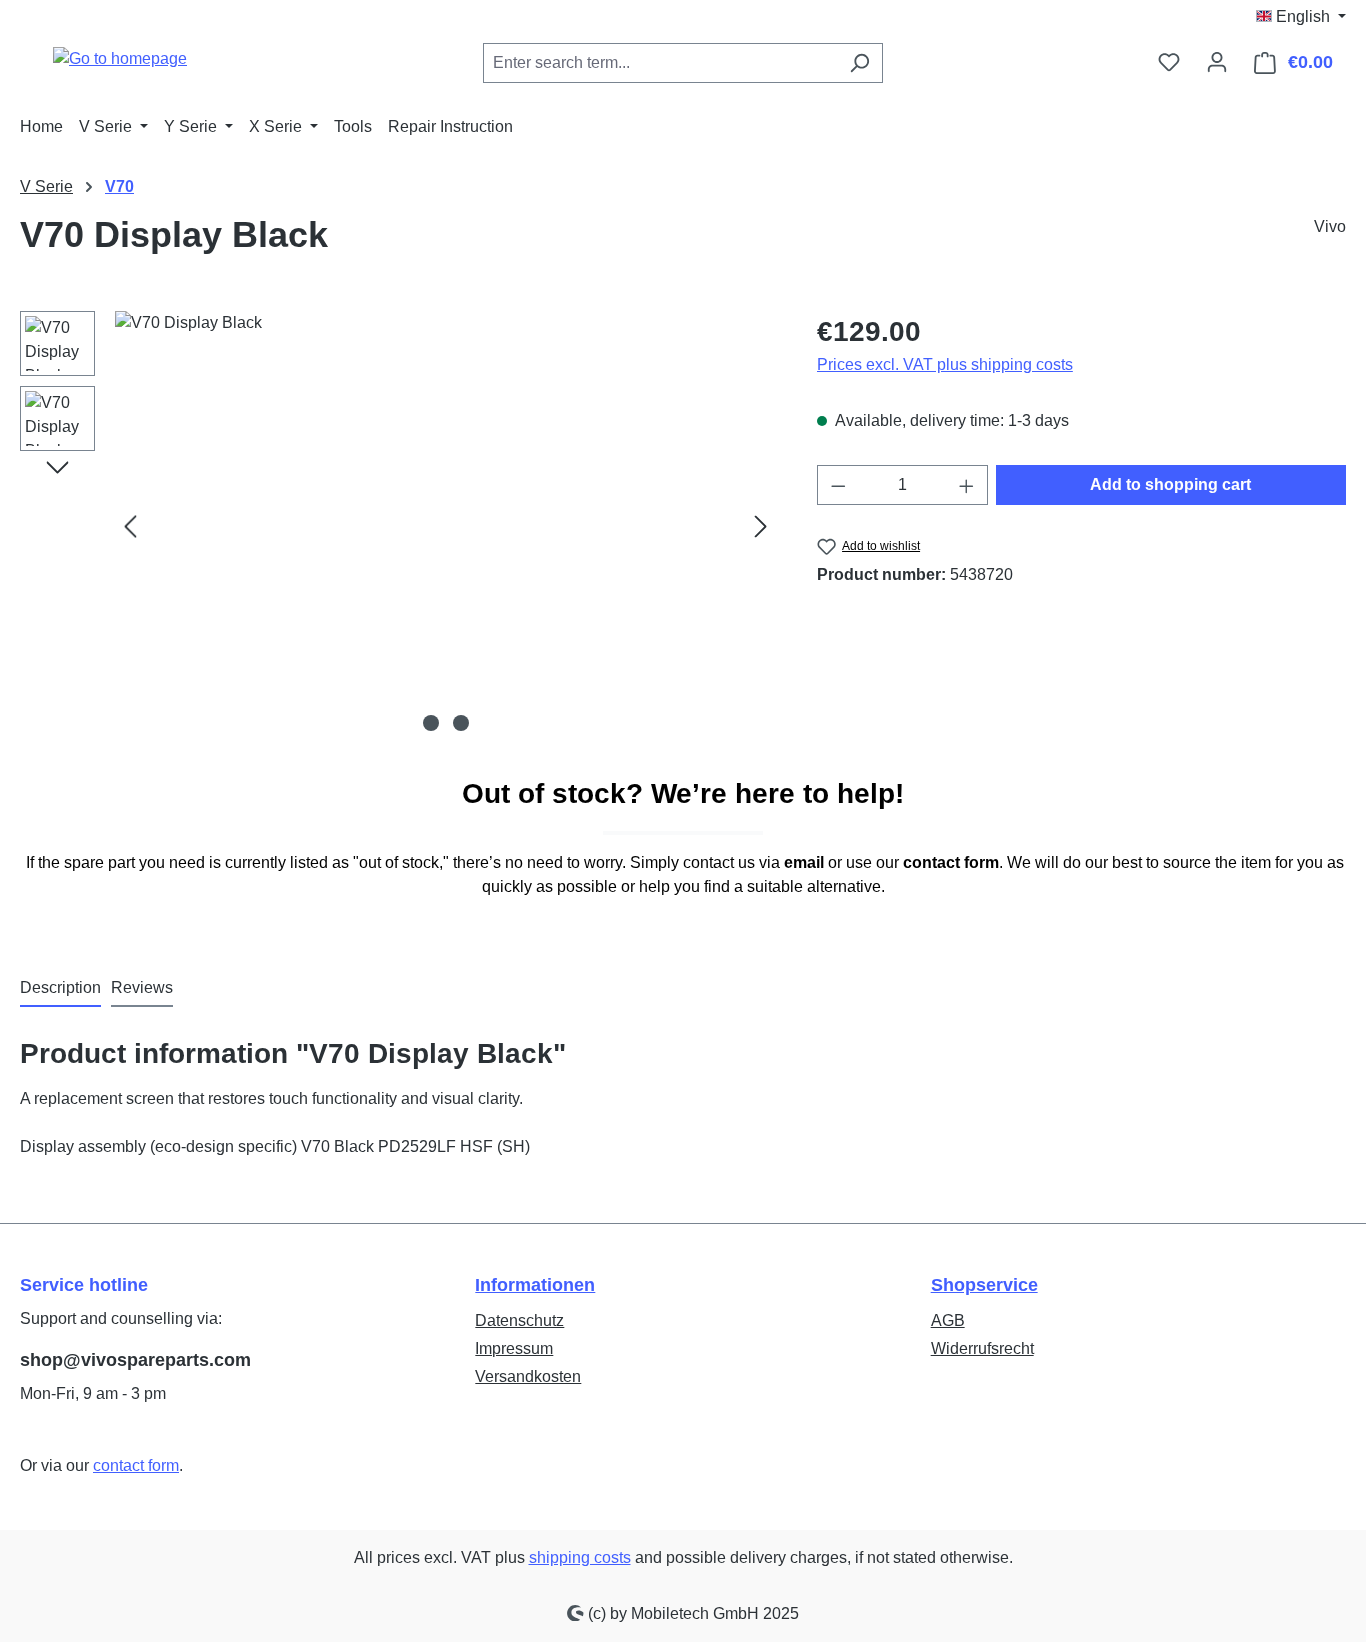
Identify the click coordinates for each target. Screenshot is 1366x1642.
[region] (398, 526)
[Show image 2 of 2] (461, 723)
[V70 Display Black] (445, 526)
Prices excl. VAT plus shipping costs (945, 364)
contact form (136, 1465)
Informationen (535, 1285)
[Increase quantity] (967, 485)
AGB (948, 1320)
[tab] (60, 989)
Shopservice (984, 1285)
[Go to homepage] (120, 58)
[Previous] (130, 526)
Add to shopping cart (1170, 484)
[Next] (761, 526)
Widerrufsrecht (982, 1348)
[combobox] (660, 63)
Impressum (514, 1348)
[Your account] (1217, 62)
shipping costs (580, 1557)
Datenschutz (519, 1320)
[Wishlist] (1169, 62)
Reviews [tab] (142, 987)
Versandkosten (528, 1376)
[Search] (859, 63)
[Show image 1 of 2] (431, 723)
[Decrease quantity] (838, 485)
